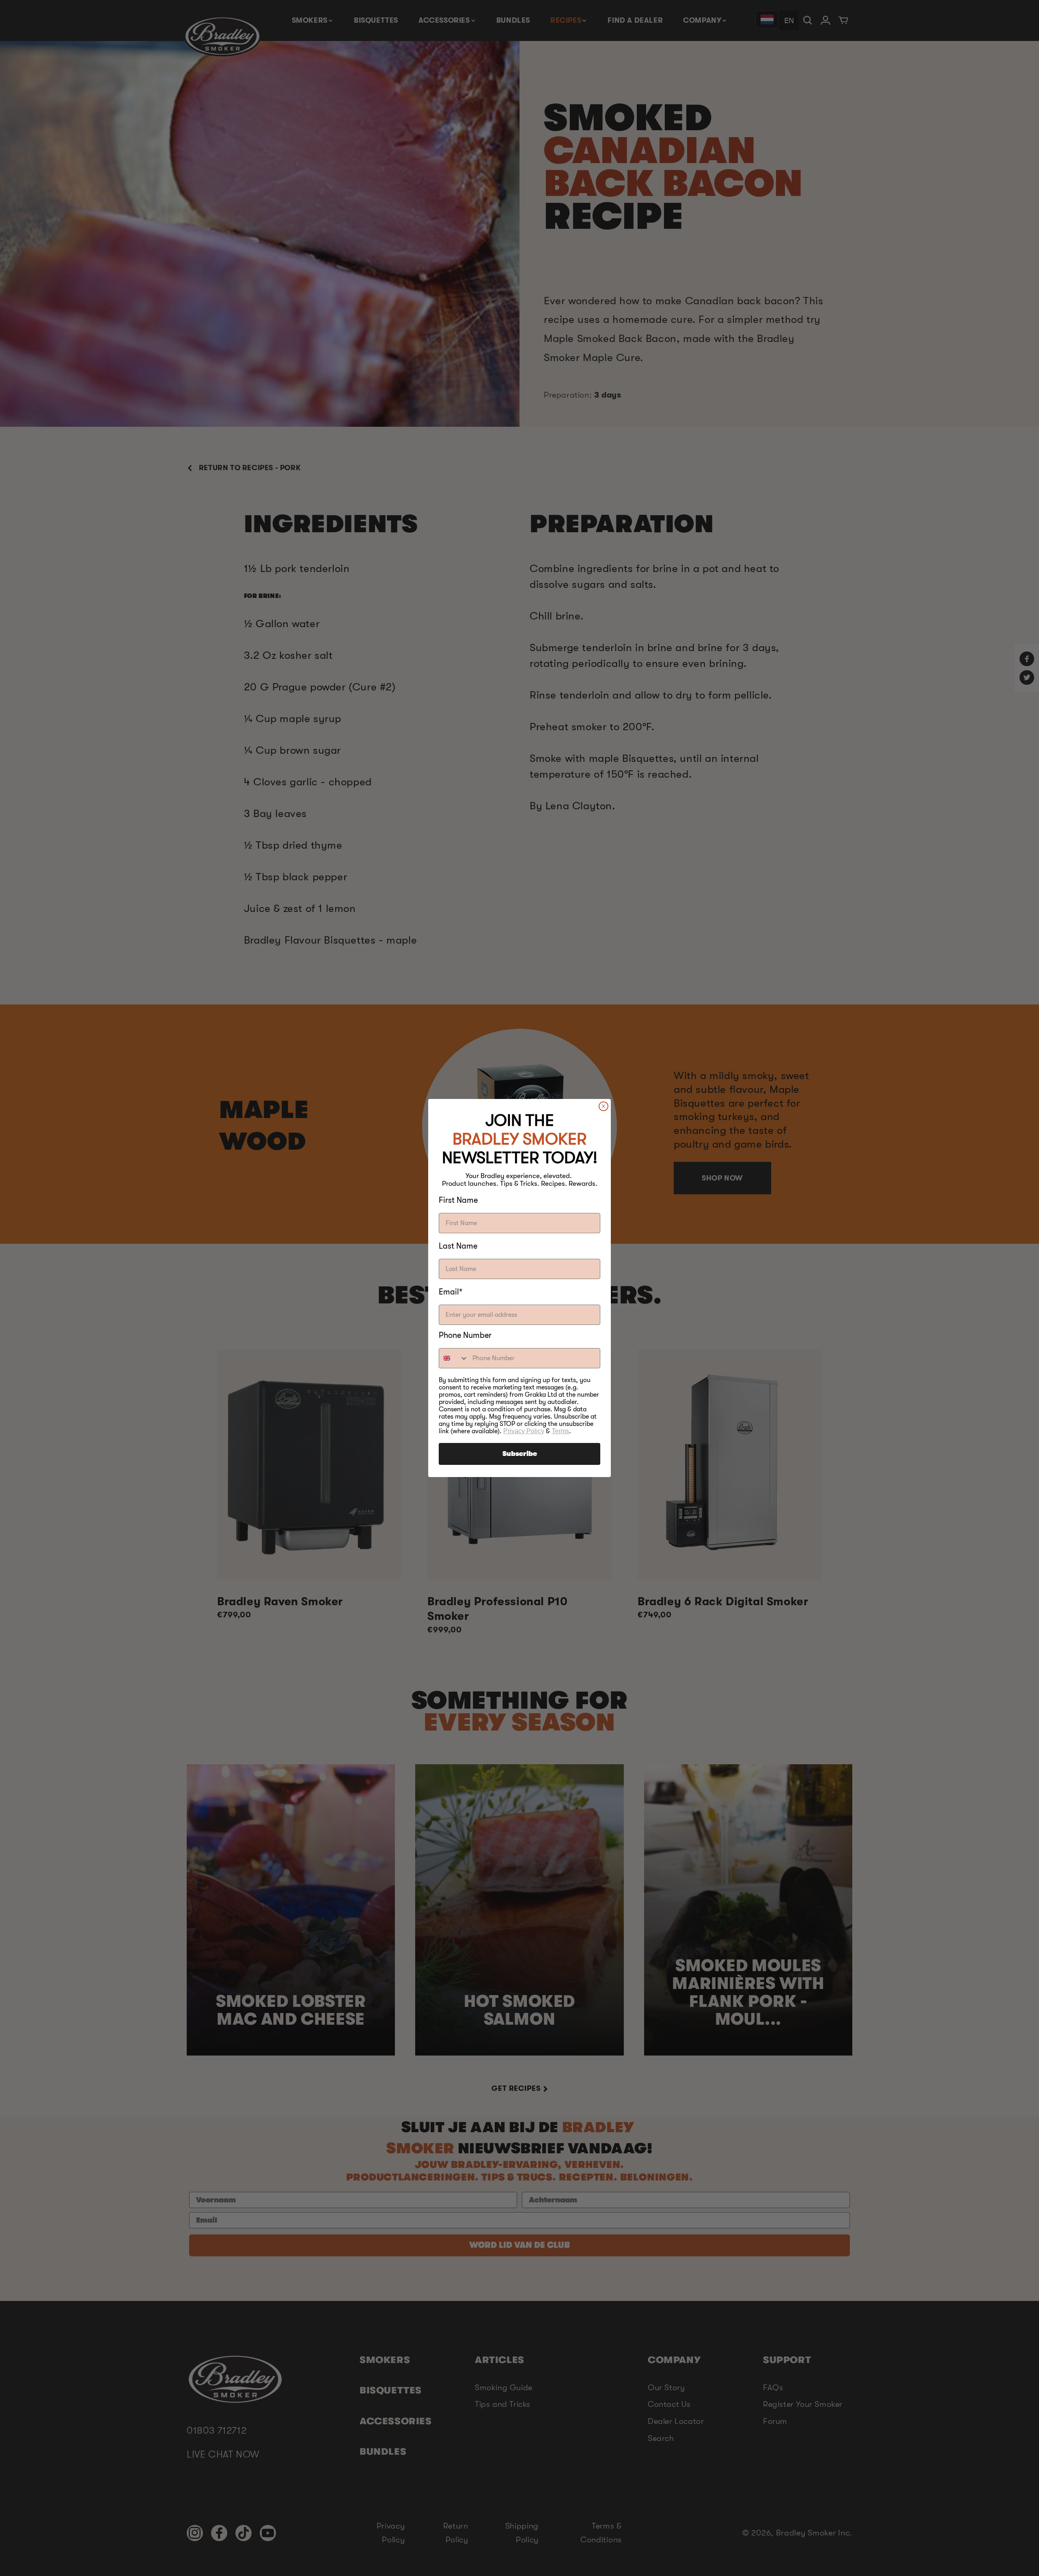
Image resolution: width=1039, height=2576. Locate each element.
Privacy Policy (524, 1431)
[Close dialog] (604, 1106)
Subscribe (520, 1454)
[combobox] (454, 1358)
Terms (560, 1431)
